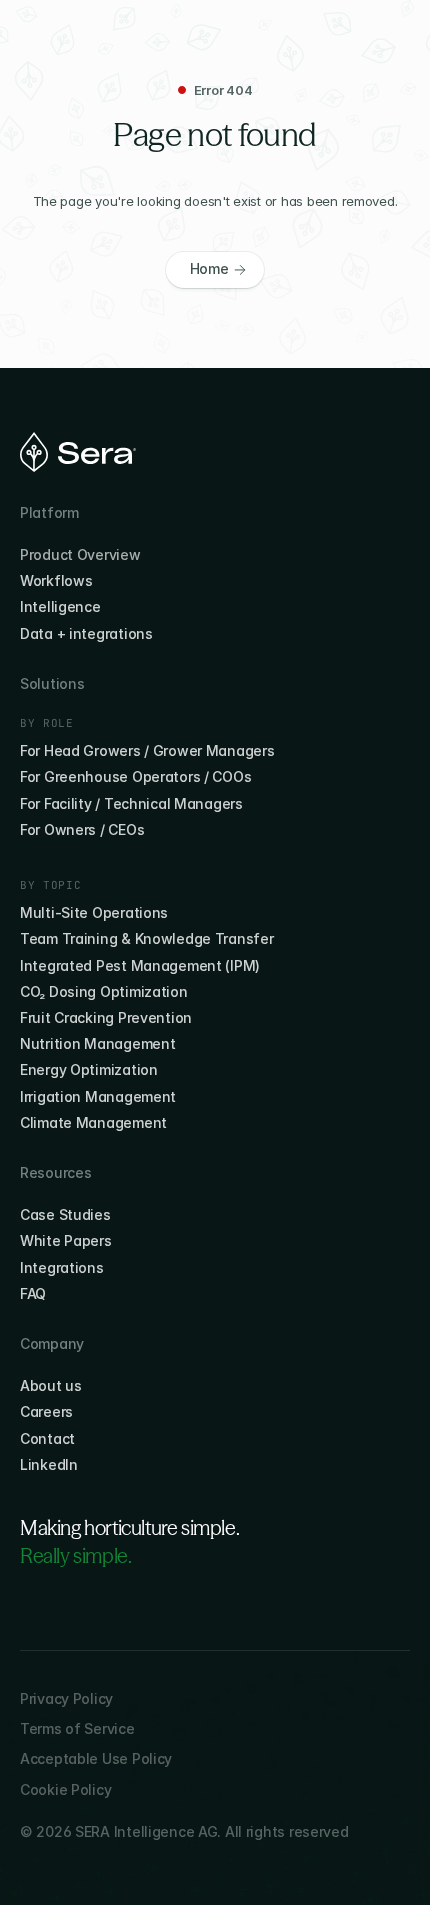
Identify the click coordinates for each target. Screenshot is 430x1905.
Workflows (56, 580)
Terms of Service (77, 1728)
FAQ (33, 1293)
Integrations (62, 1267)
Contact (47, 1438)
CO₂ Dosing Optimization (104, 991)
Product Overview (80, 554)
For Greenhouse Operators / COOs (135, 776)
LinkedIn (49, 1464)
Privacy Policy (66, 1698)
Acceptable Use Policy (96, 1758)
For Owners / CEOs (82, 829)
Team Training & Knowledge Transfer (146, 938)
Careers (46, 1411)
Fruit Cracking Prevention (106, 1017)
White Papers (66, 1240)
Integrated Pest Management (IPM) (140, 965)
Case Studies (65, 1214)
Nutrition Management (97, 1043)
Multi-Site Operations (94, 912)
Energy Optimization (89, 1069)
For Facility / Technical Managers (131, 803)
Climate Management (93, 1122)
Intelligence (60, 606)
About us (51, 1385)
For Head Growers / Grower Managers (147, 750)
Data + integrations (86, 633)
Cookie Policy (65, 1789)
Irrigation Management (98, 1096)
